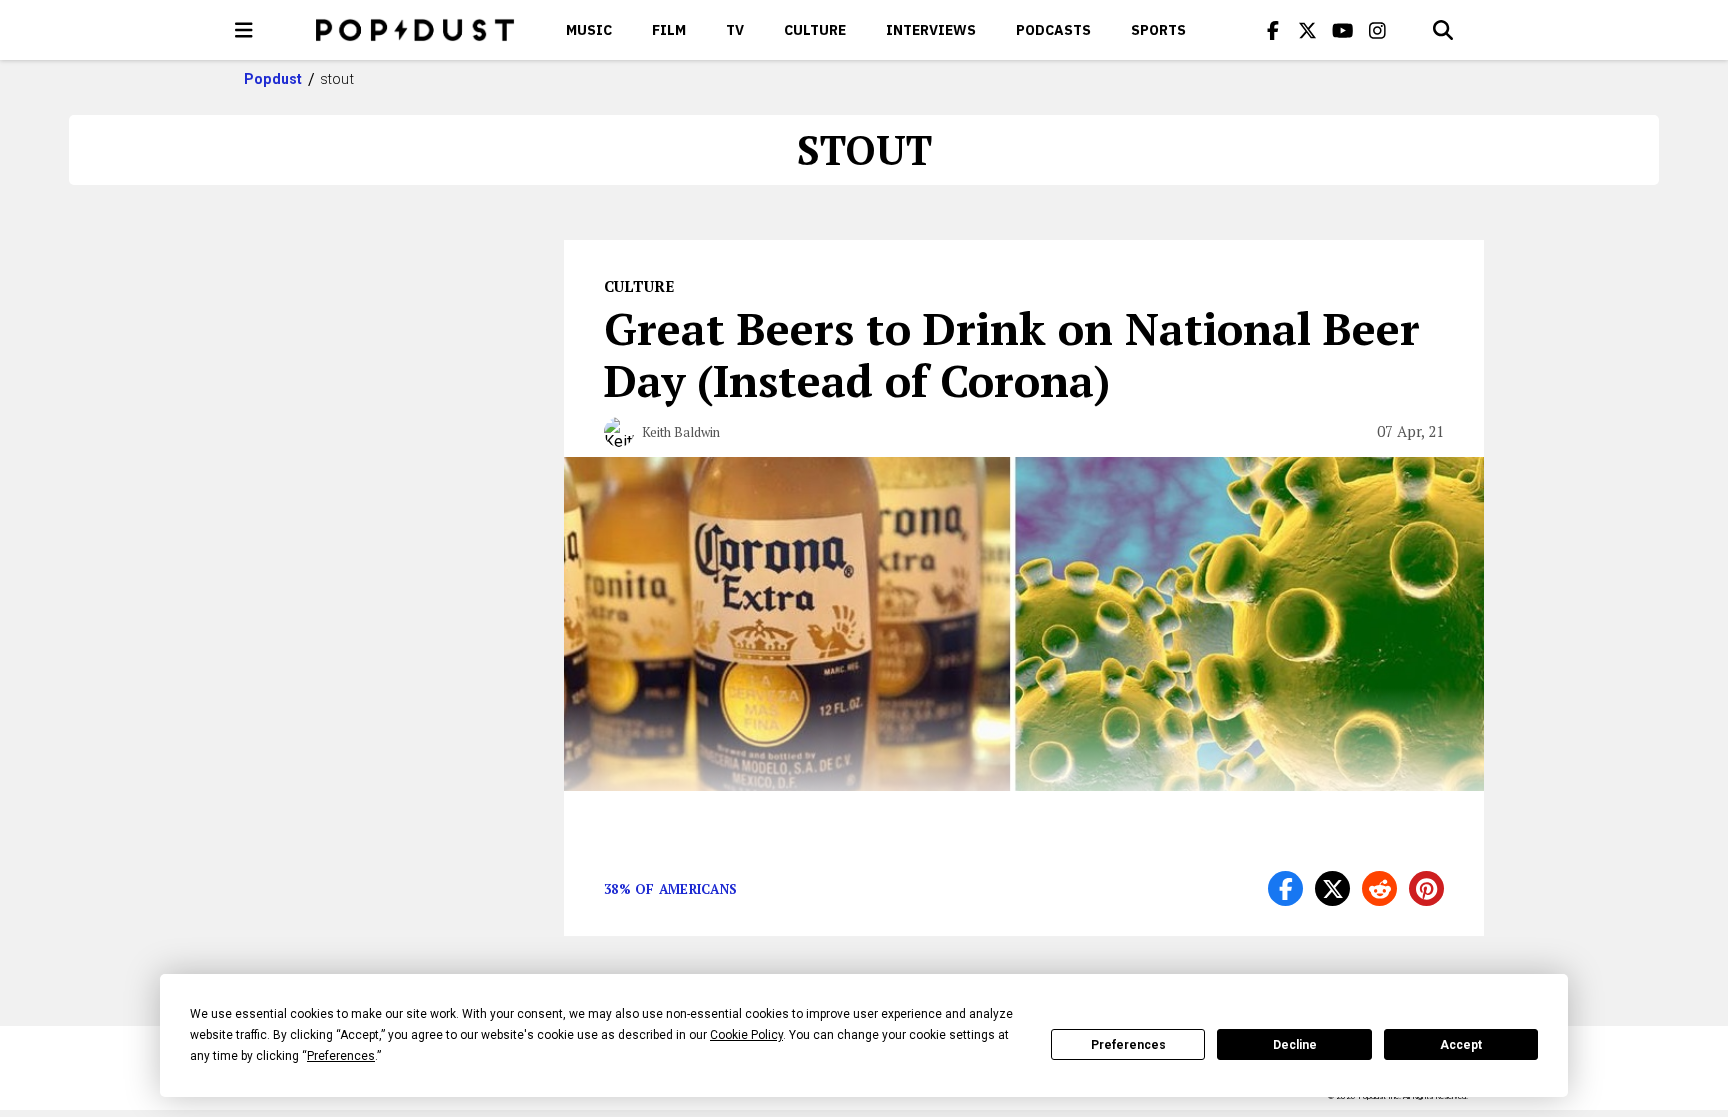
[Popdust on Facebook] (1273, 30)
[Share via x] (1332, 888)
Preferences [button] (341, 1056)
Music (589, 30)
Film (669, 30)
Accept (1461, 1045)
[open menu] (244, 30)
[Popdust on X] (1308, 30)
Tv (735, 30)
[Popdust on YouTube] (1343, 30)
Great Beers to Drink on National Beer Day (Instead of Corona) (1012, 354)
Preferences (1128, 1045)
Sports (1158, 30)
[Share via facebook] (1285, 888)
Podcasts (1053, 30)
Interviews (931, 30)
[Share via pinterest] (1426, 888)
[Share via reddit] (1379, 888)
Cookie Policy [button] (746, 1035)
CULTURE (815, 30)
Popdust (273, 79)
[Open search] (1443, 30)
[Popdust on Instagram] (1378, 30)
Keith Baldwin (681, 432)
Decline (1295, 1045)
